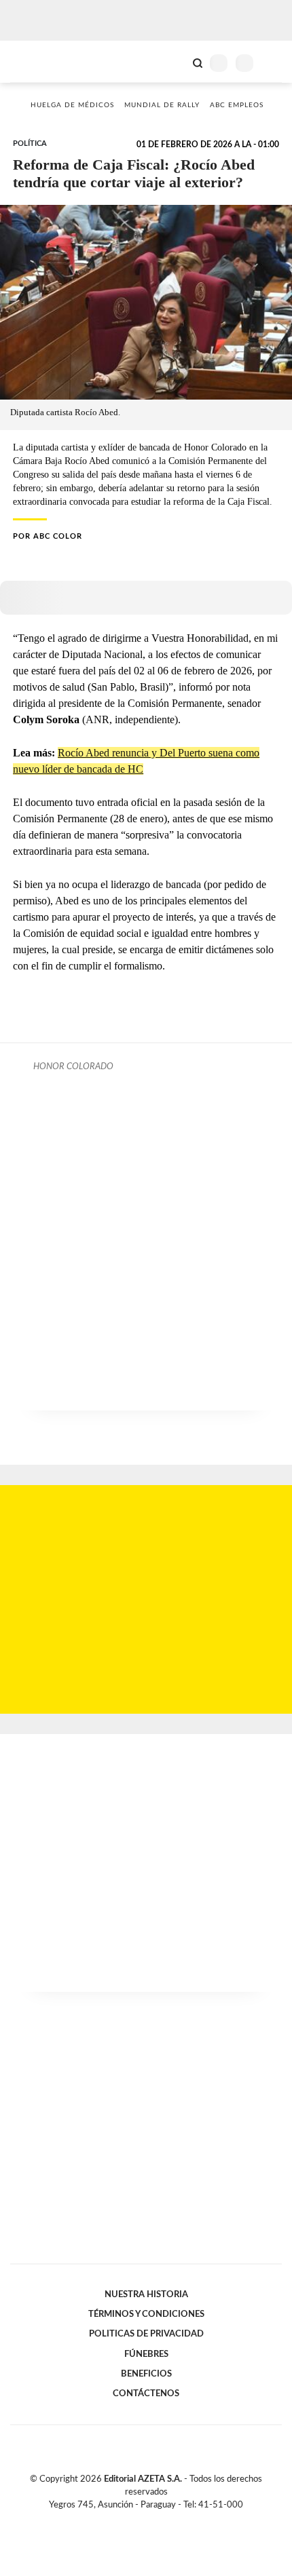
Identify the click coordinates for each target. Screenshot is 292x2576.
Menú (273, 63)
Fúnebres (146, 2354)
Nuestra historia (146, 2294)
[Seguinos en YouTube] (155, 2521)
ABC (36, 61)
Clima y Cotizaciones (175, 62)
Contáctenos (146, 2394)
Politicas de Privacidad (146, 2334)
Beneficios (146, 2374)
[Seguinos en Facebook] (126, 2521)
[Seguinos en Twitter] (141, 2521)
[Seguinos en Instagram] (169, 2521)
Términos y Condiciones (146, 2314)
